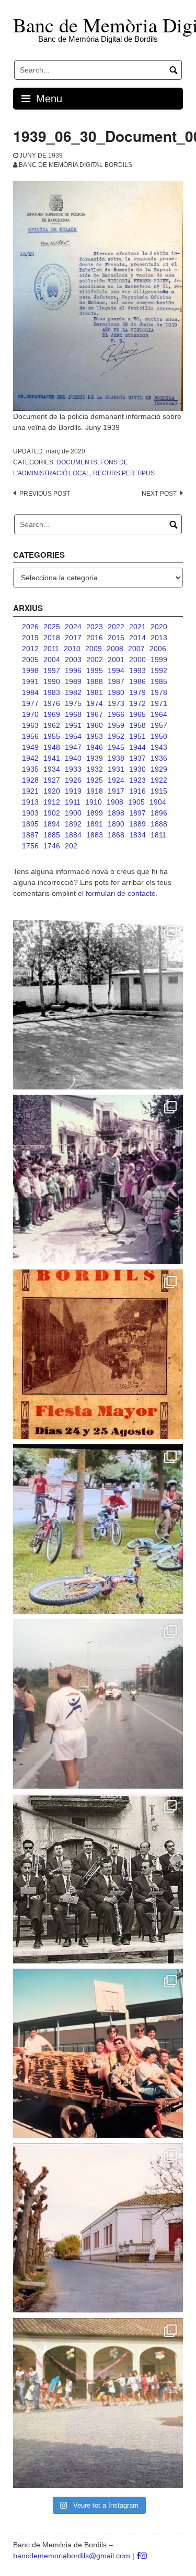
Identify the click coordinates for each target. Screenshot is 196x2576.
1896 (159, 813)
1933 (73, 769)
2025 (52, 627)
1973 (116, 703)
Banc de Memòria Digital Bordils (76, 165)
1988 (95, 681)
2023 (95, 627)
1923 (137, 780)
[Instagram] (144, 2556)
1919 (73, 791)
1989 (73, 681)
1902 (52, 813)
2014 (137, 638)
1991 (30, 681)
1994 (116, 670)
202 (71, 846)
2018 (52, 638)
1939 (95, 758)
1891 (95, 824)
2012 (30, 649)
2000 (137, 660)
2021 (137, 627)
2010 (72, 649)
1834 (137, 835)
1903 (30, 813)
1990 (52, 681)
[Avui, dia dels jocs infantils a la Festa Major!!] (98, 1179)
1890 (116, 824)
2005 (30, 660)
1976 (52, 703)
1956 (30, 736)
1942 (30, 758)
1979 (137, 692)
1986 (137, 681)
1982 (73, 692)
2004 (52, 660)
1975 (73, 703)
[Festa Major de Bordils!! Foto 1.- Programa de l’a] (98, 1354)
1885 (52, 835)
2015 (116, 638)
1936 (159, 758)
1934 (52, 769)
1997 (52, 670)
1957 (159, 725)
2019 (30, 638)
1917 (116, 791)
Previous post (45, 494)
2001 (116, 660)
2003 (73, 660)
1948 (52, 747)
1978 (159, 692)
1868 (116, 835)
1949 (30, 747)
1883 (95, 835)
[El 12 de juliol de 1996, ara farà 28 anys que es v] (98, 2053)
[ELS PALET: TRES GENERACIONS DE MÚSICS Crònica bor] (98, 1879)
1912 (52, 802)
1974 (95, 703)
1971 (159, 703)
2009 (94, 649)
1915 (159, 791)
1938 (116, 758)
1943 (159, 747)
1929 (159, 769)
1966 (116, 714)
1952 (116, 736)
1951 (137, 736)
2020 (159, 627)
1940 (73, 758)
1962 (52, 725)
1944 (137, 747)
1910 (94, 802)
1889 (137, 824)
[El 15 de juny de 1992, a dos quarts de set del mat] (98, 1704)
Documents (77, 462)
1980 (116, 692)
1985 (159, 681)
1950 (159, 736)
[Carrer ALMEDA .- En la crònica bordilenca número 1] (98, 2228)
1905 (136, 802)
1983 (52, 692)
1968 (73, 714)
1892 (73, 824)
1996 (73, 670)
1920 (52, 791)
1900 (73, 813)
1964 (159, 714)
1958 (137, 725)
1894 (52, 824)
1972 (137, 703)
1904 (158, 802)
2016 (95, 638)
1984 (30, 692)
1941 (52, 758)
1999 (159, 660)
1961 (73, 725)
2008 (115, 649)
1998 (30, 670)
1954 (73, 736)
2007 (136, 649)
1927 (52, 780)
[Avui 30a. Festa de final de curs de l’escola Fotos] (98, 2403)
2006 (158, 649)
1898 (116, 813)
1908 (115, 802)
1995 (95, 670)
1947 (73, 747)
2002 (95, 660)
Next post (159, 494)
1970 (30, 714)
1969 (52, 714)
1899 (95, 813)
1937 (137, 758)
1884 (73, 835)
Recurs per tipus (124, 473)
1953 (95, 736)
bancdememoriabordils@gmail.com (73, 2556)
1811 (158, 835)
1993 (137, 670)
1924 (116, 780)
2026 (30, 627)
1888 (159, 824)
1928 (30, 780)
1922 (159, 780)
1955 (52, 736)
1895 (30, 824)
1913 (30, 802)
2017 (73, 638)
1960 (95, 725)
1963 (30, 725)
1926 (73, 780)
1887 (30, 835)
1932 (95, 769)
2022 (116, 627)
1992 (159, 670)
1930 (137, 769)
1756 (30, 846)
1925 (95, 780)
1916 (137, 791)
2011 (51, 649)
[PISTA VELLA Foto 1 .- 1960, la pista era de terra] (98, 1005)
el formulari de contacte (117, 893)
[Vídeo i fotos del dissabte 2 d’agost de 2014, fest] (98, 1529)
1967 (95, 714)
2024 (73, 627)
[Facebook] (139, 2556)
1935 (30, 769)
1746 (52, 846)
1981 (95, 692)
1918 (95, 791)
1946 (95, 747)
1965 (137, 714)
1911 (73, 802)
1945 (116, 747)
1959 (116, 725)
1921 (30, 791)
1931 (116, 769)
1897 (137, 813)
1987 (116, 681)
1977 (30, 703)
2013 (159, 638)
